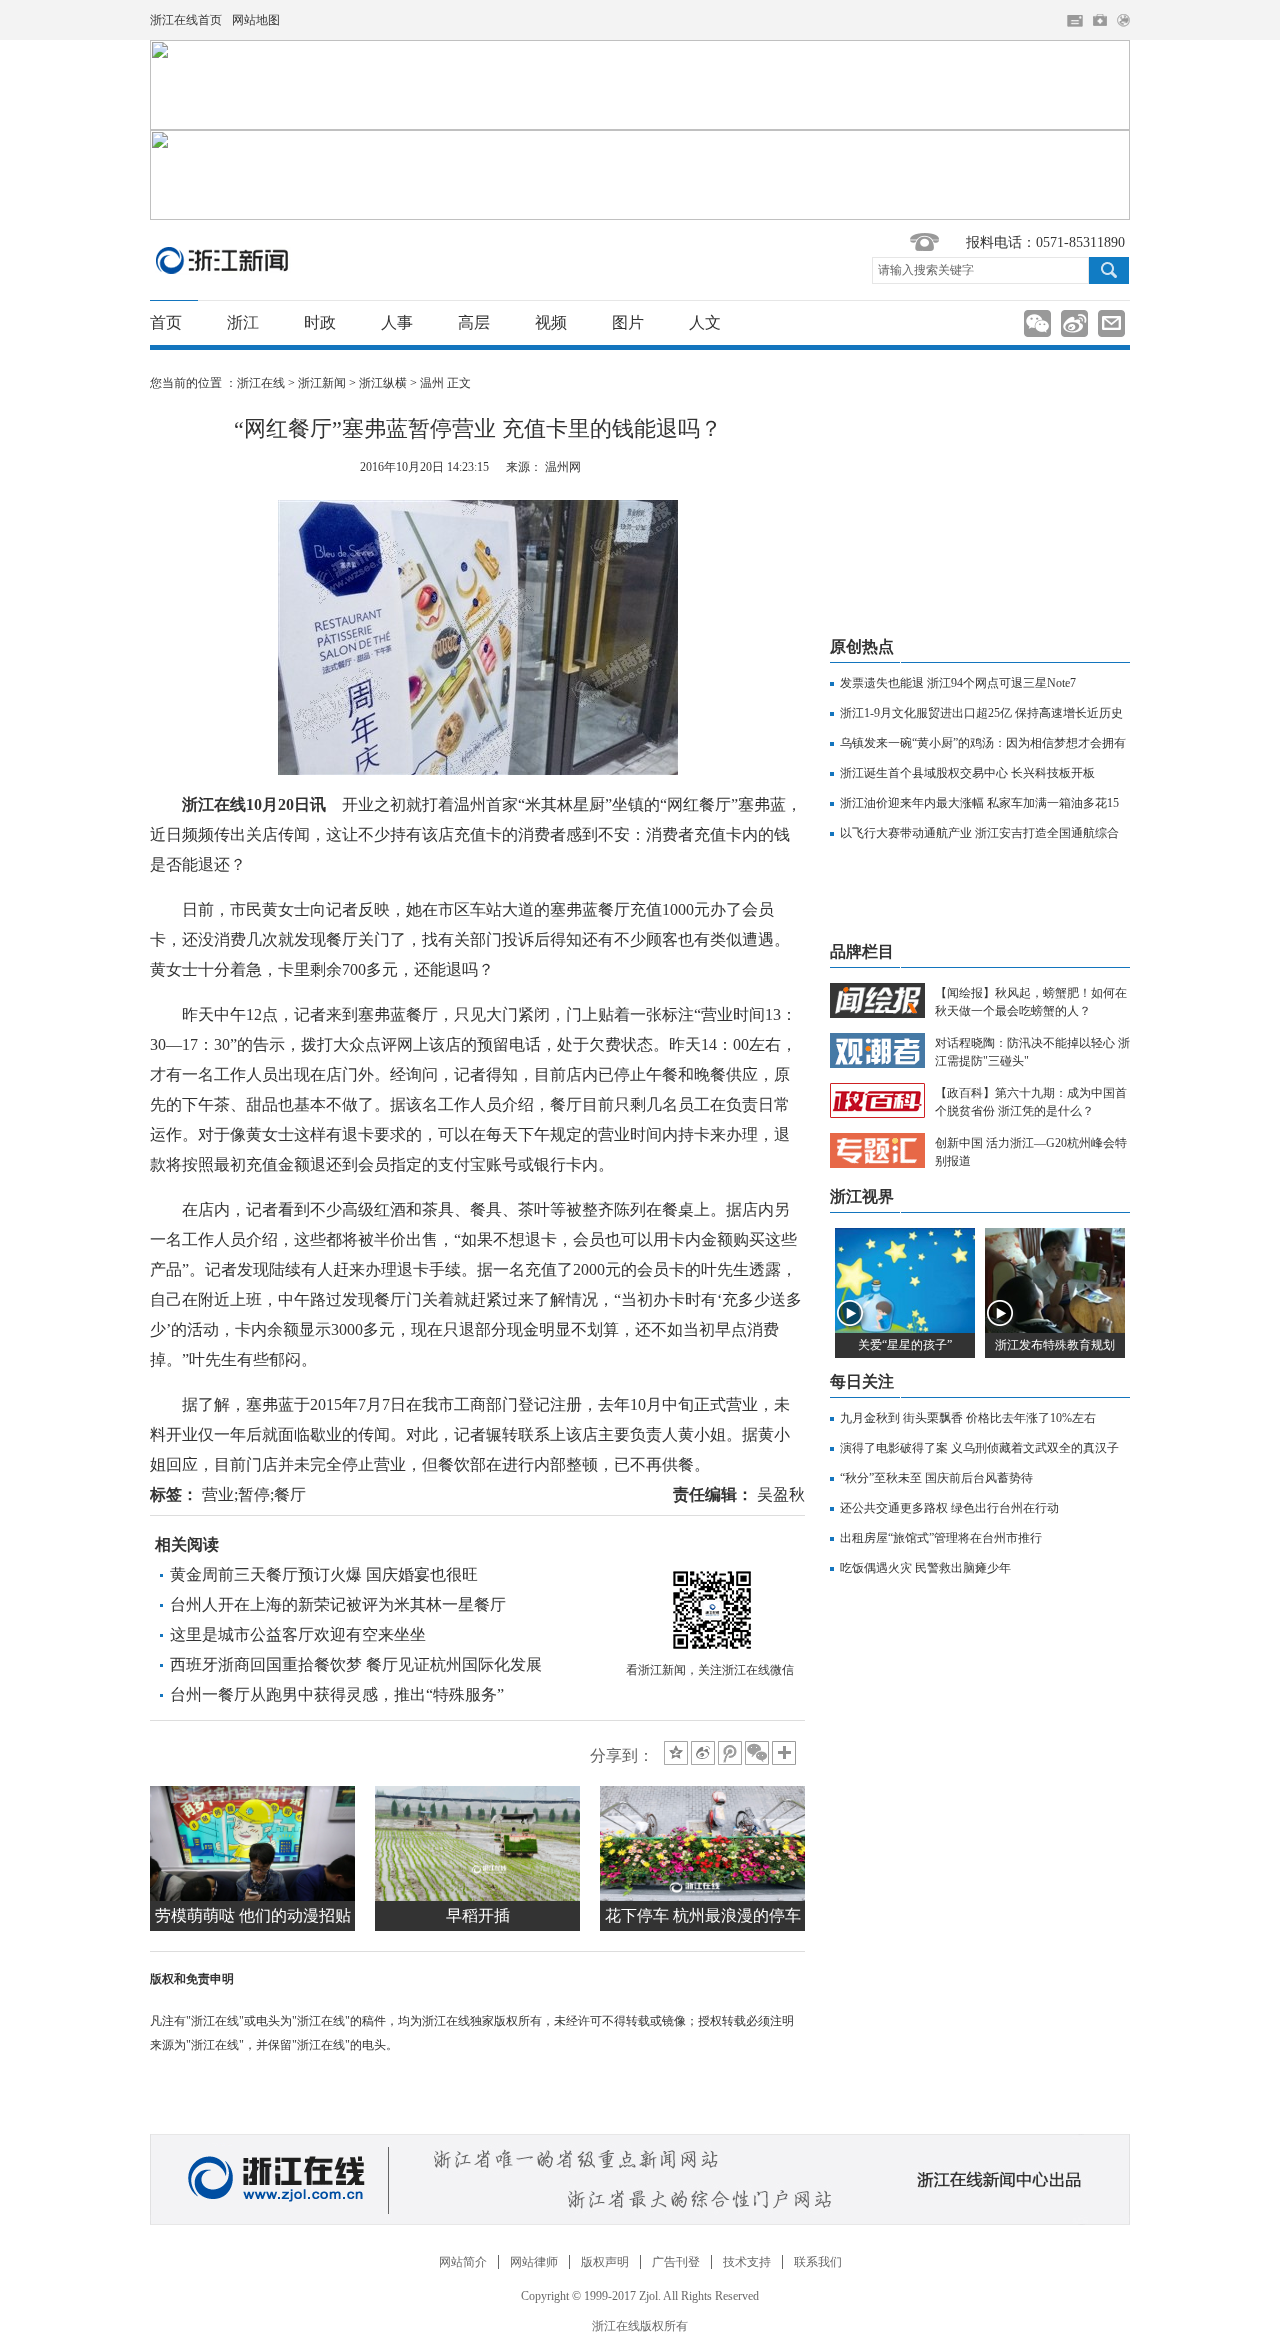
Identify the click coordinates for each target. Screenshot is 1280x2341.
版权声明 (605, 2262)
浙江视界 (862, 1196)
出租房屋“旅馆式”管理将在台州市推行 (941, 1538)
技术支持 (747, 2262)
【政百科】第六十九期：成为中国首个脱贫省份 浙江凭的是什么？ (1031, 1102)
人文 (705, 322)
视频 (551, 322)
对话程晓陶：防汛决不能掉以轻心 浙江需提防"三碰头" (1032, 1052)
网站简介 (463, 2262)
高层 (474, 322)
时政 (320, 322)
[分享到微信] (757, 1753)
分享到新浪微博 (1074, 323)
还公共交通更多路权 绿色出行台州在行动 (949, 1508)
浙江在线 (261, 383)
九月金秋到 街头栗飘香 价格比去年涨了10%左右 (968, 1418)
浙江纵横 (383, 383)
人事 (397, 322)
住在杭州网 (1075, 21)
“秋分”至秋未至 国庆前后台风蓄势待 (936, 1478)
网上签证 (1123, 20)
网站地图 (256, 20)
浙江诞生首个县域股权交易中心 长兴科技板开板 (967, 773)
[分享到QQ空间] (676, 1753)
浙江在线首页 (186, 20)
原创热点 (862, 646)
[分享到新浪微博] (703, 1753)
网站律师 (534, 2262)
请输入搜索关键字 (926, 270)
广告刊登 (676, 2262)
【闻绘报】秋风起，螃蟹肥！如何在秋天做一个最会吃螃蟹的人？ (1031, 1002)
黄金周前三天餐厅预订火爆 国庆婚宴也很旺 (324, 1574)
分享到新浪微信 (1037, 323)
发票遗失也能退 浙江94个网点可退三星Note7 (958, 683)
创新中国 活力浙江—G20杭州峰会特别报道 (1031, 1152)
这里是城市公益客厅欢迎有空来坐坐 (298, 1634)
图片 (628, 322)
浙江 (243, 322)
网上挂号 (1100, 20)
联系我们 (818, 2262)
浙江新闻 (223, 260)
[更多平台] (785, 1754)
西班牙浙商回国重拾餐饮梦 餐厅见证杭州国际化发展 (356, 1664)
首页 (166, 322)
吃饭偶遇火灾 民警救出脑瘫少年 (925, 1568)
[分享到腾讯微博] (730, 1753)
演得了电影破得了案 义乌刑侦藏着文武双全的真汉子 (979, 1448)
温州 (432, 383)
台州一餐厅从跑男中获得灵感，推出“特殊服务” (337, 1694)
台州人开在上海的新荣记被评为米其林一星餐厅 (338, 1604)
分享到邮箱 (1111, 323)
